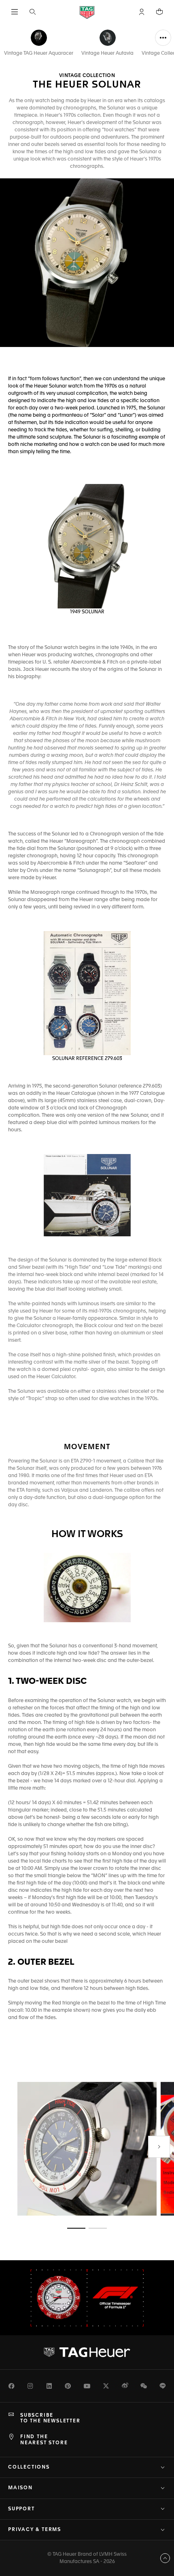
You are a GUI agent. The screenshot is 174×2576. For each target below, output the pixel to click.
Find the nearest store (44, 2440)
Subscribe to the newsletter (50, 2418)
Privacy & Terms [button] (35, 2530)
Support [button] (21, 2509)
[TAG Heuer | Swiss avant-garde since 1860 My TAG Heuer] (87, 2352)
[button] (142, 12)
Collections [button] (29, 2467)
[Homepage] (87, 12)
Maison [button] (20, 2488)
